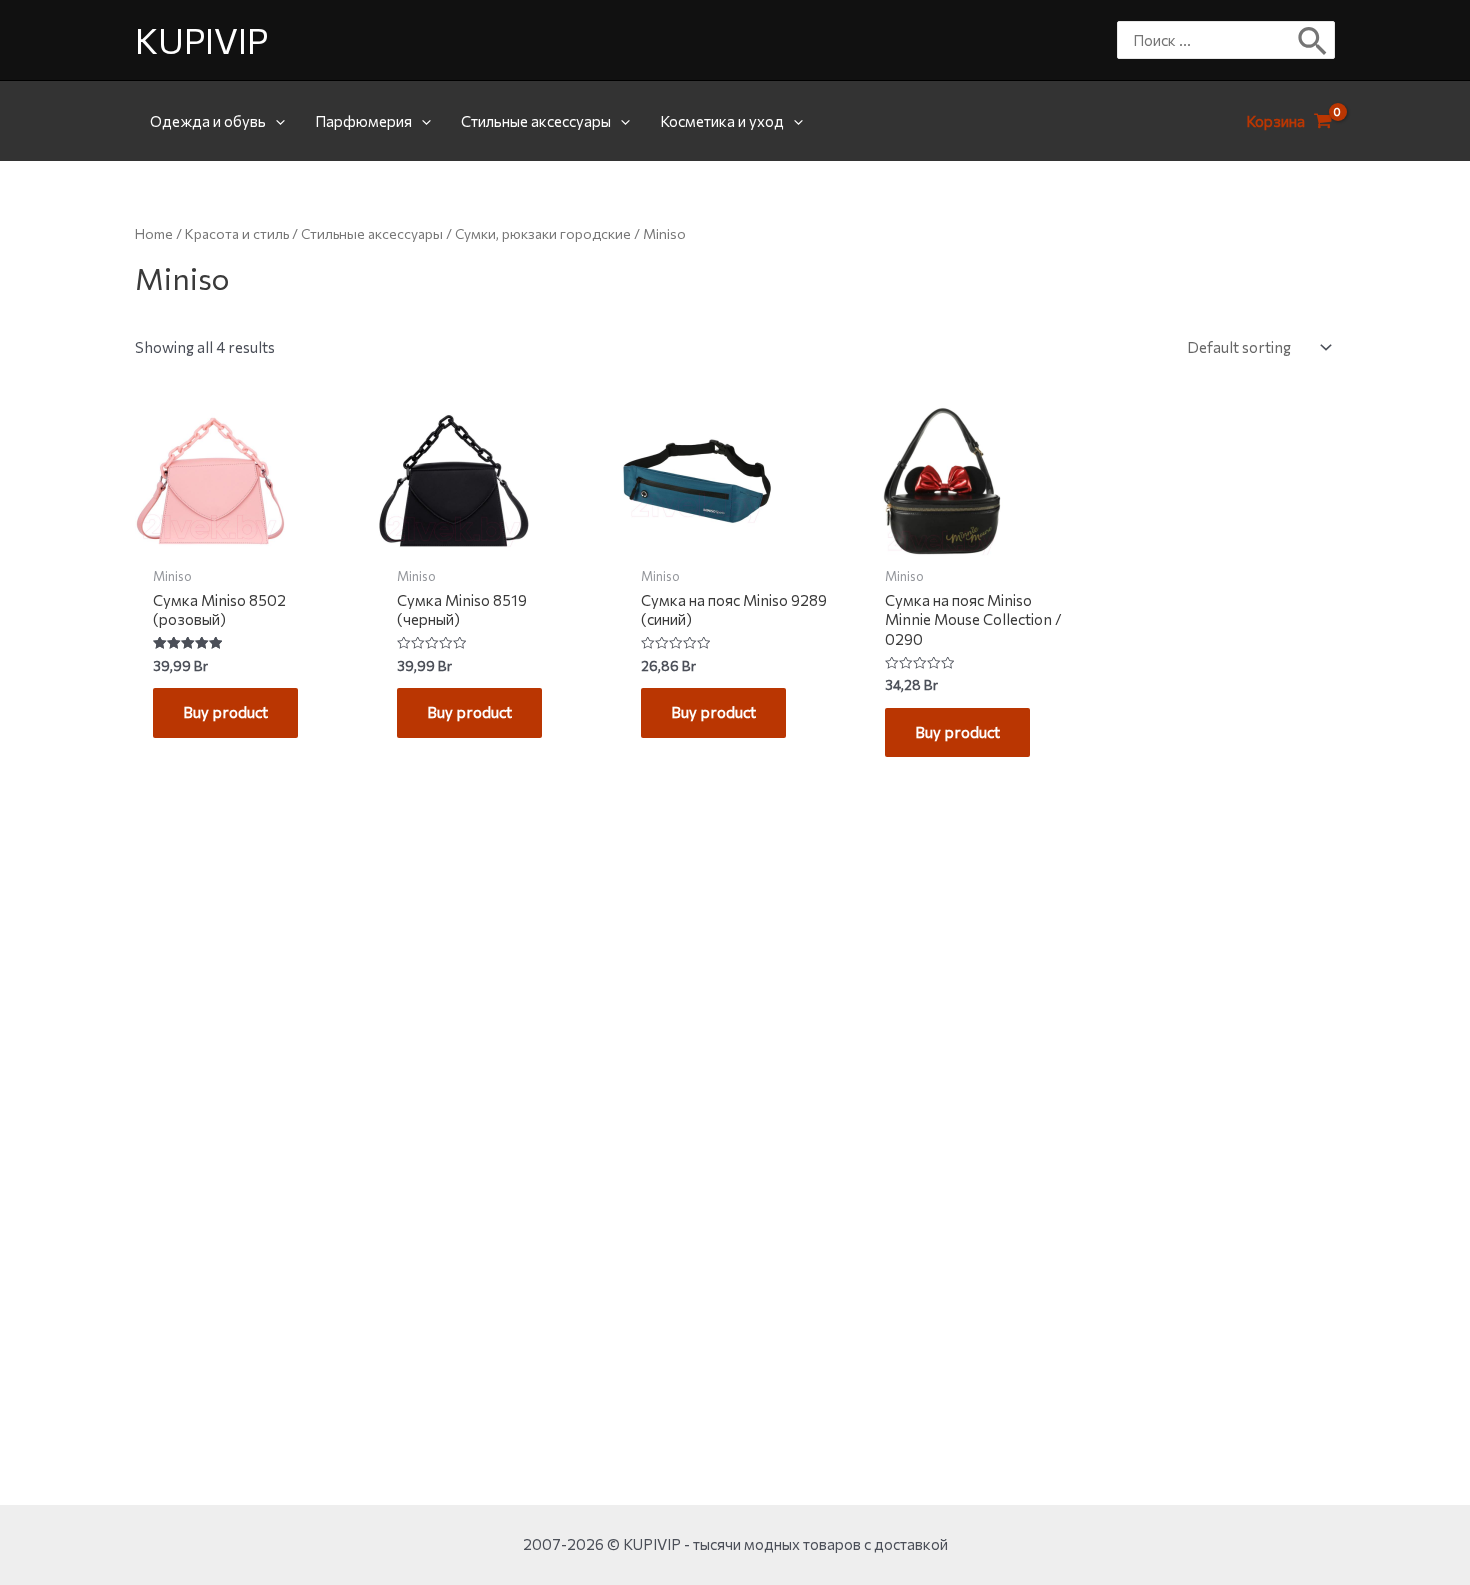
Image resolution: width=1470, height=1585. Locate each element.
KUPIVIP (201, 39)
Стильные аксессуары (536, 121)
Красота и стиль (237, 233)
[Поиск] (1313, 40)
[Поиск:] (1211, 40)
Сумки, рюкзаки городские (543, 233)
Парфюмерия (363, 121)
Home (154, 233)
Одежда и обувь (208, 121)
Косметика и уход (722, 121)
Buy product (225, 712)
